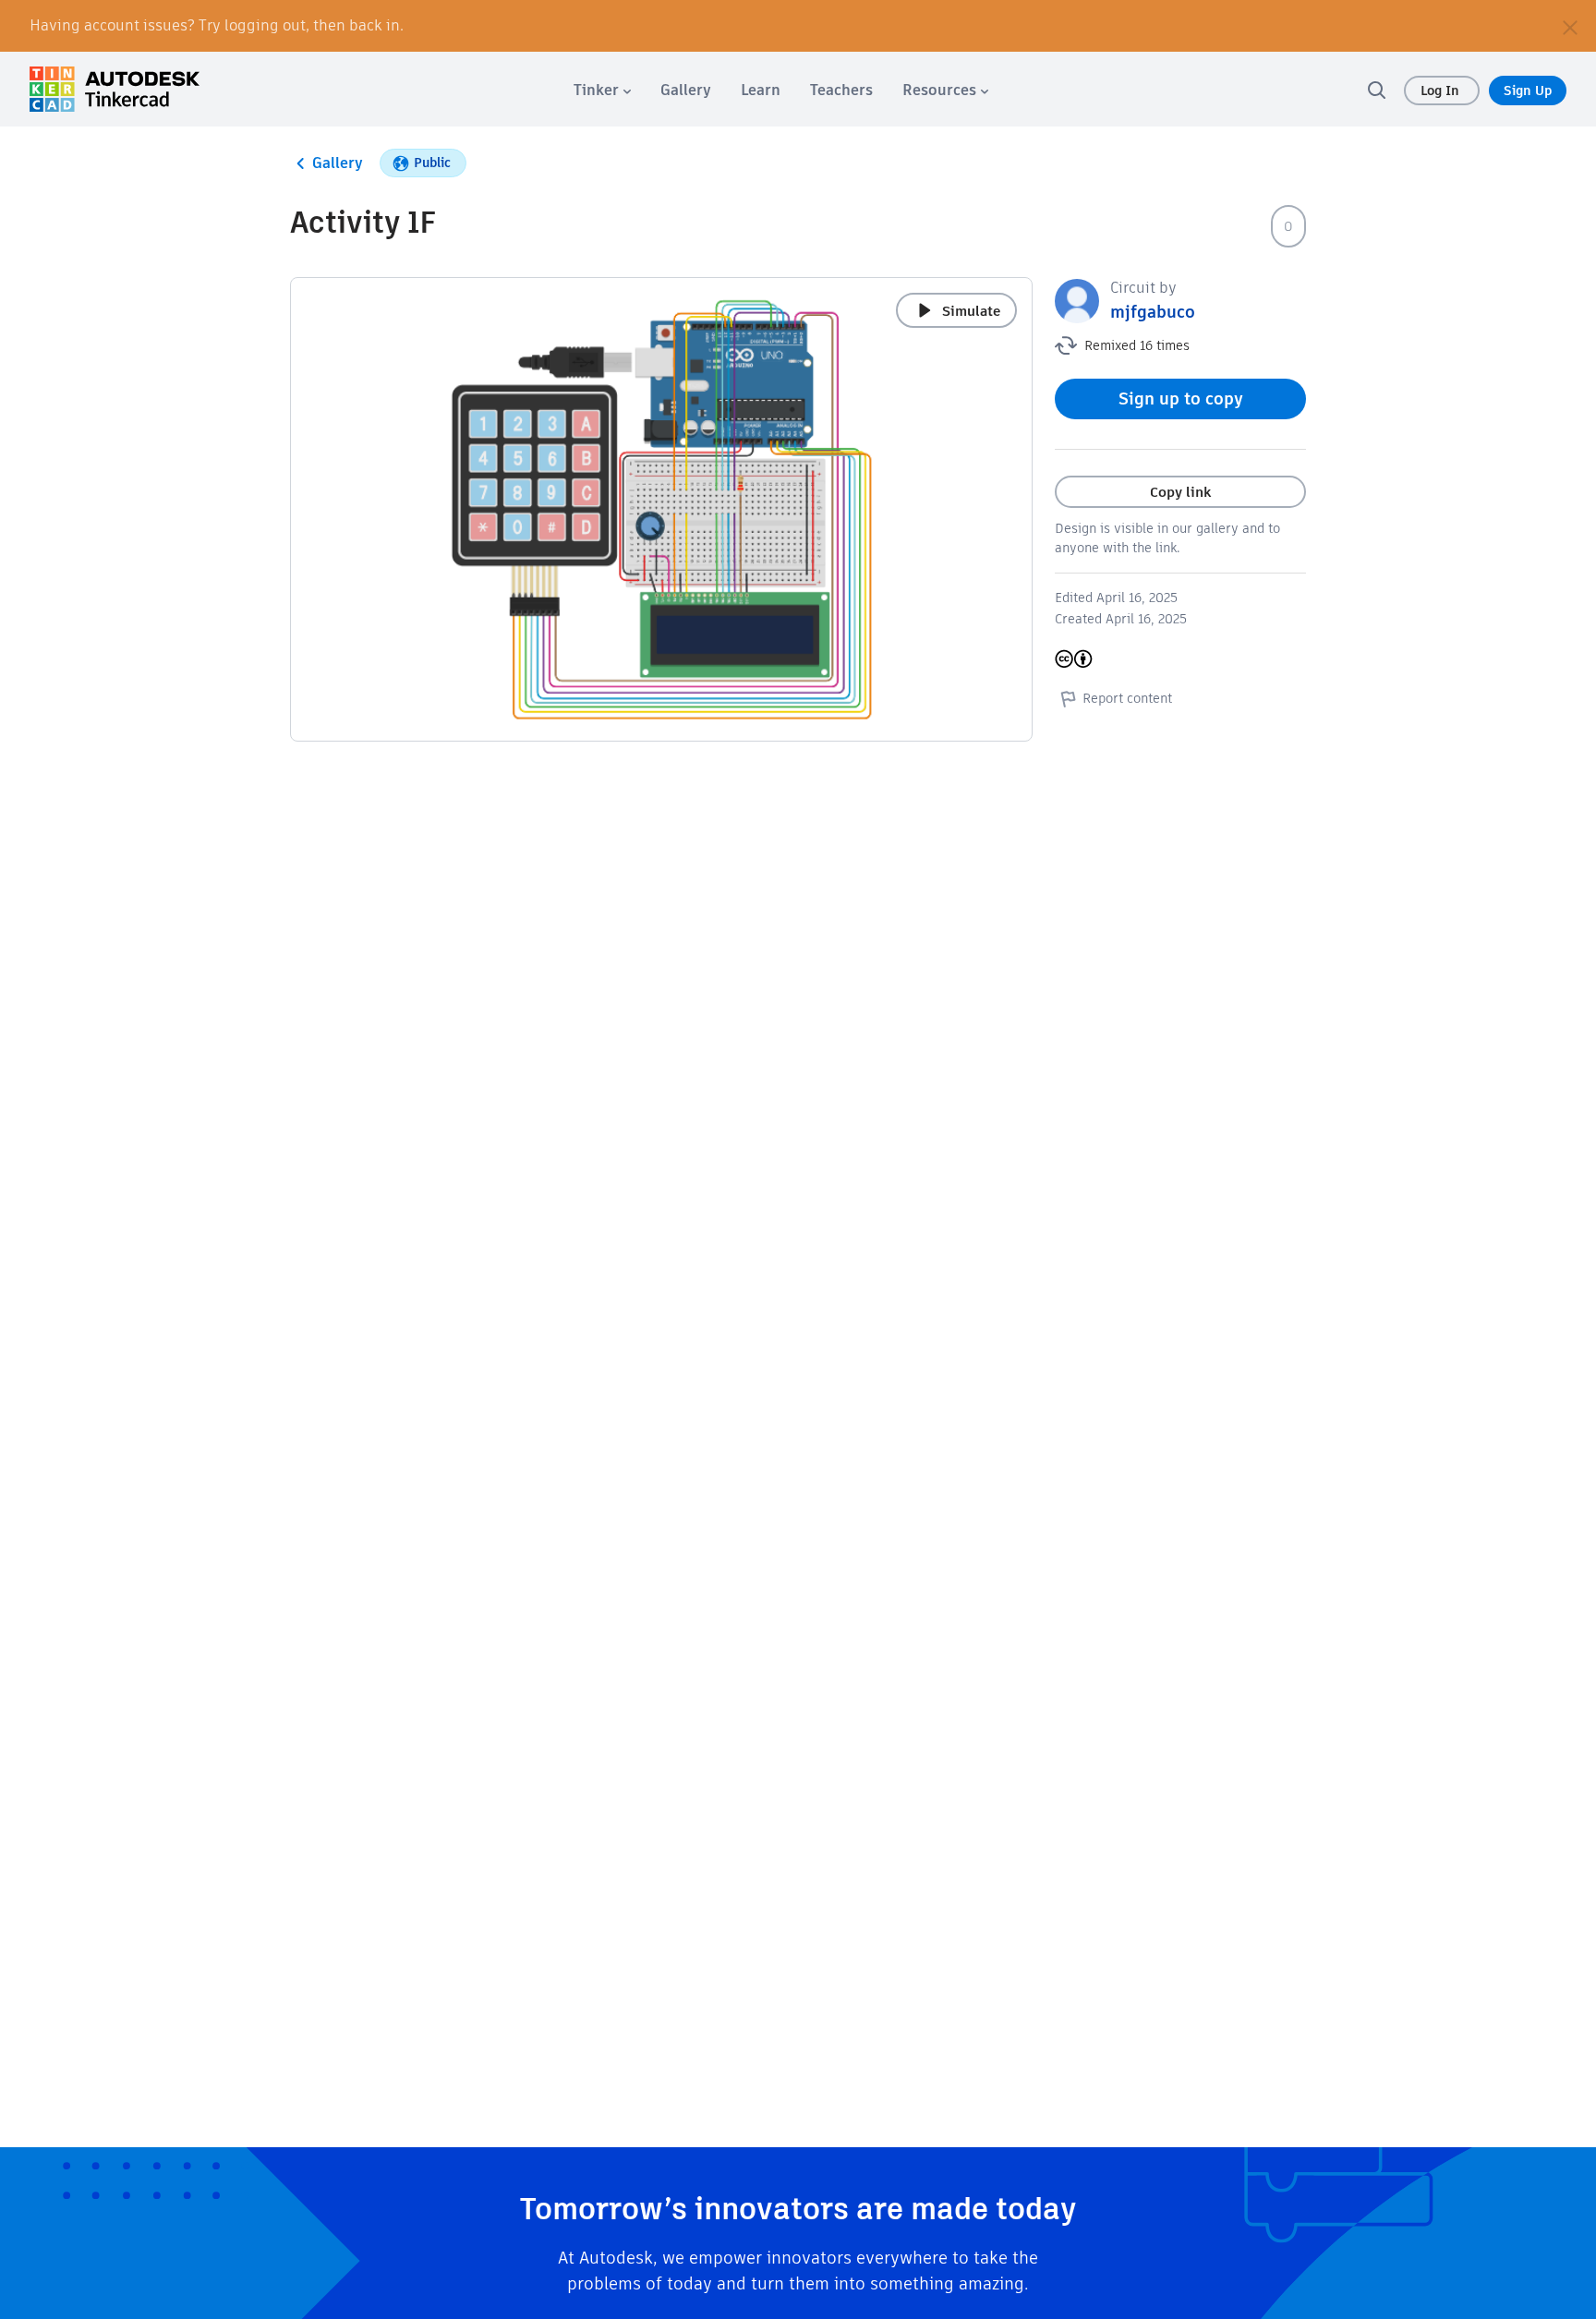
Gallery (338, 163)
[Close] (1570, 26)
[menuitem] (602, 90)
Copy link (1180, 492)
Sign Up (1528, 91)
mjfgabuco (1153, 312)
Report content (1127, 698)
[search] (1376, 90)
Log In (1442, 91)
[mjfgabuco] (1077, 300)
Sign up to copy (1181, 399)
